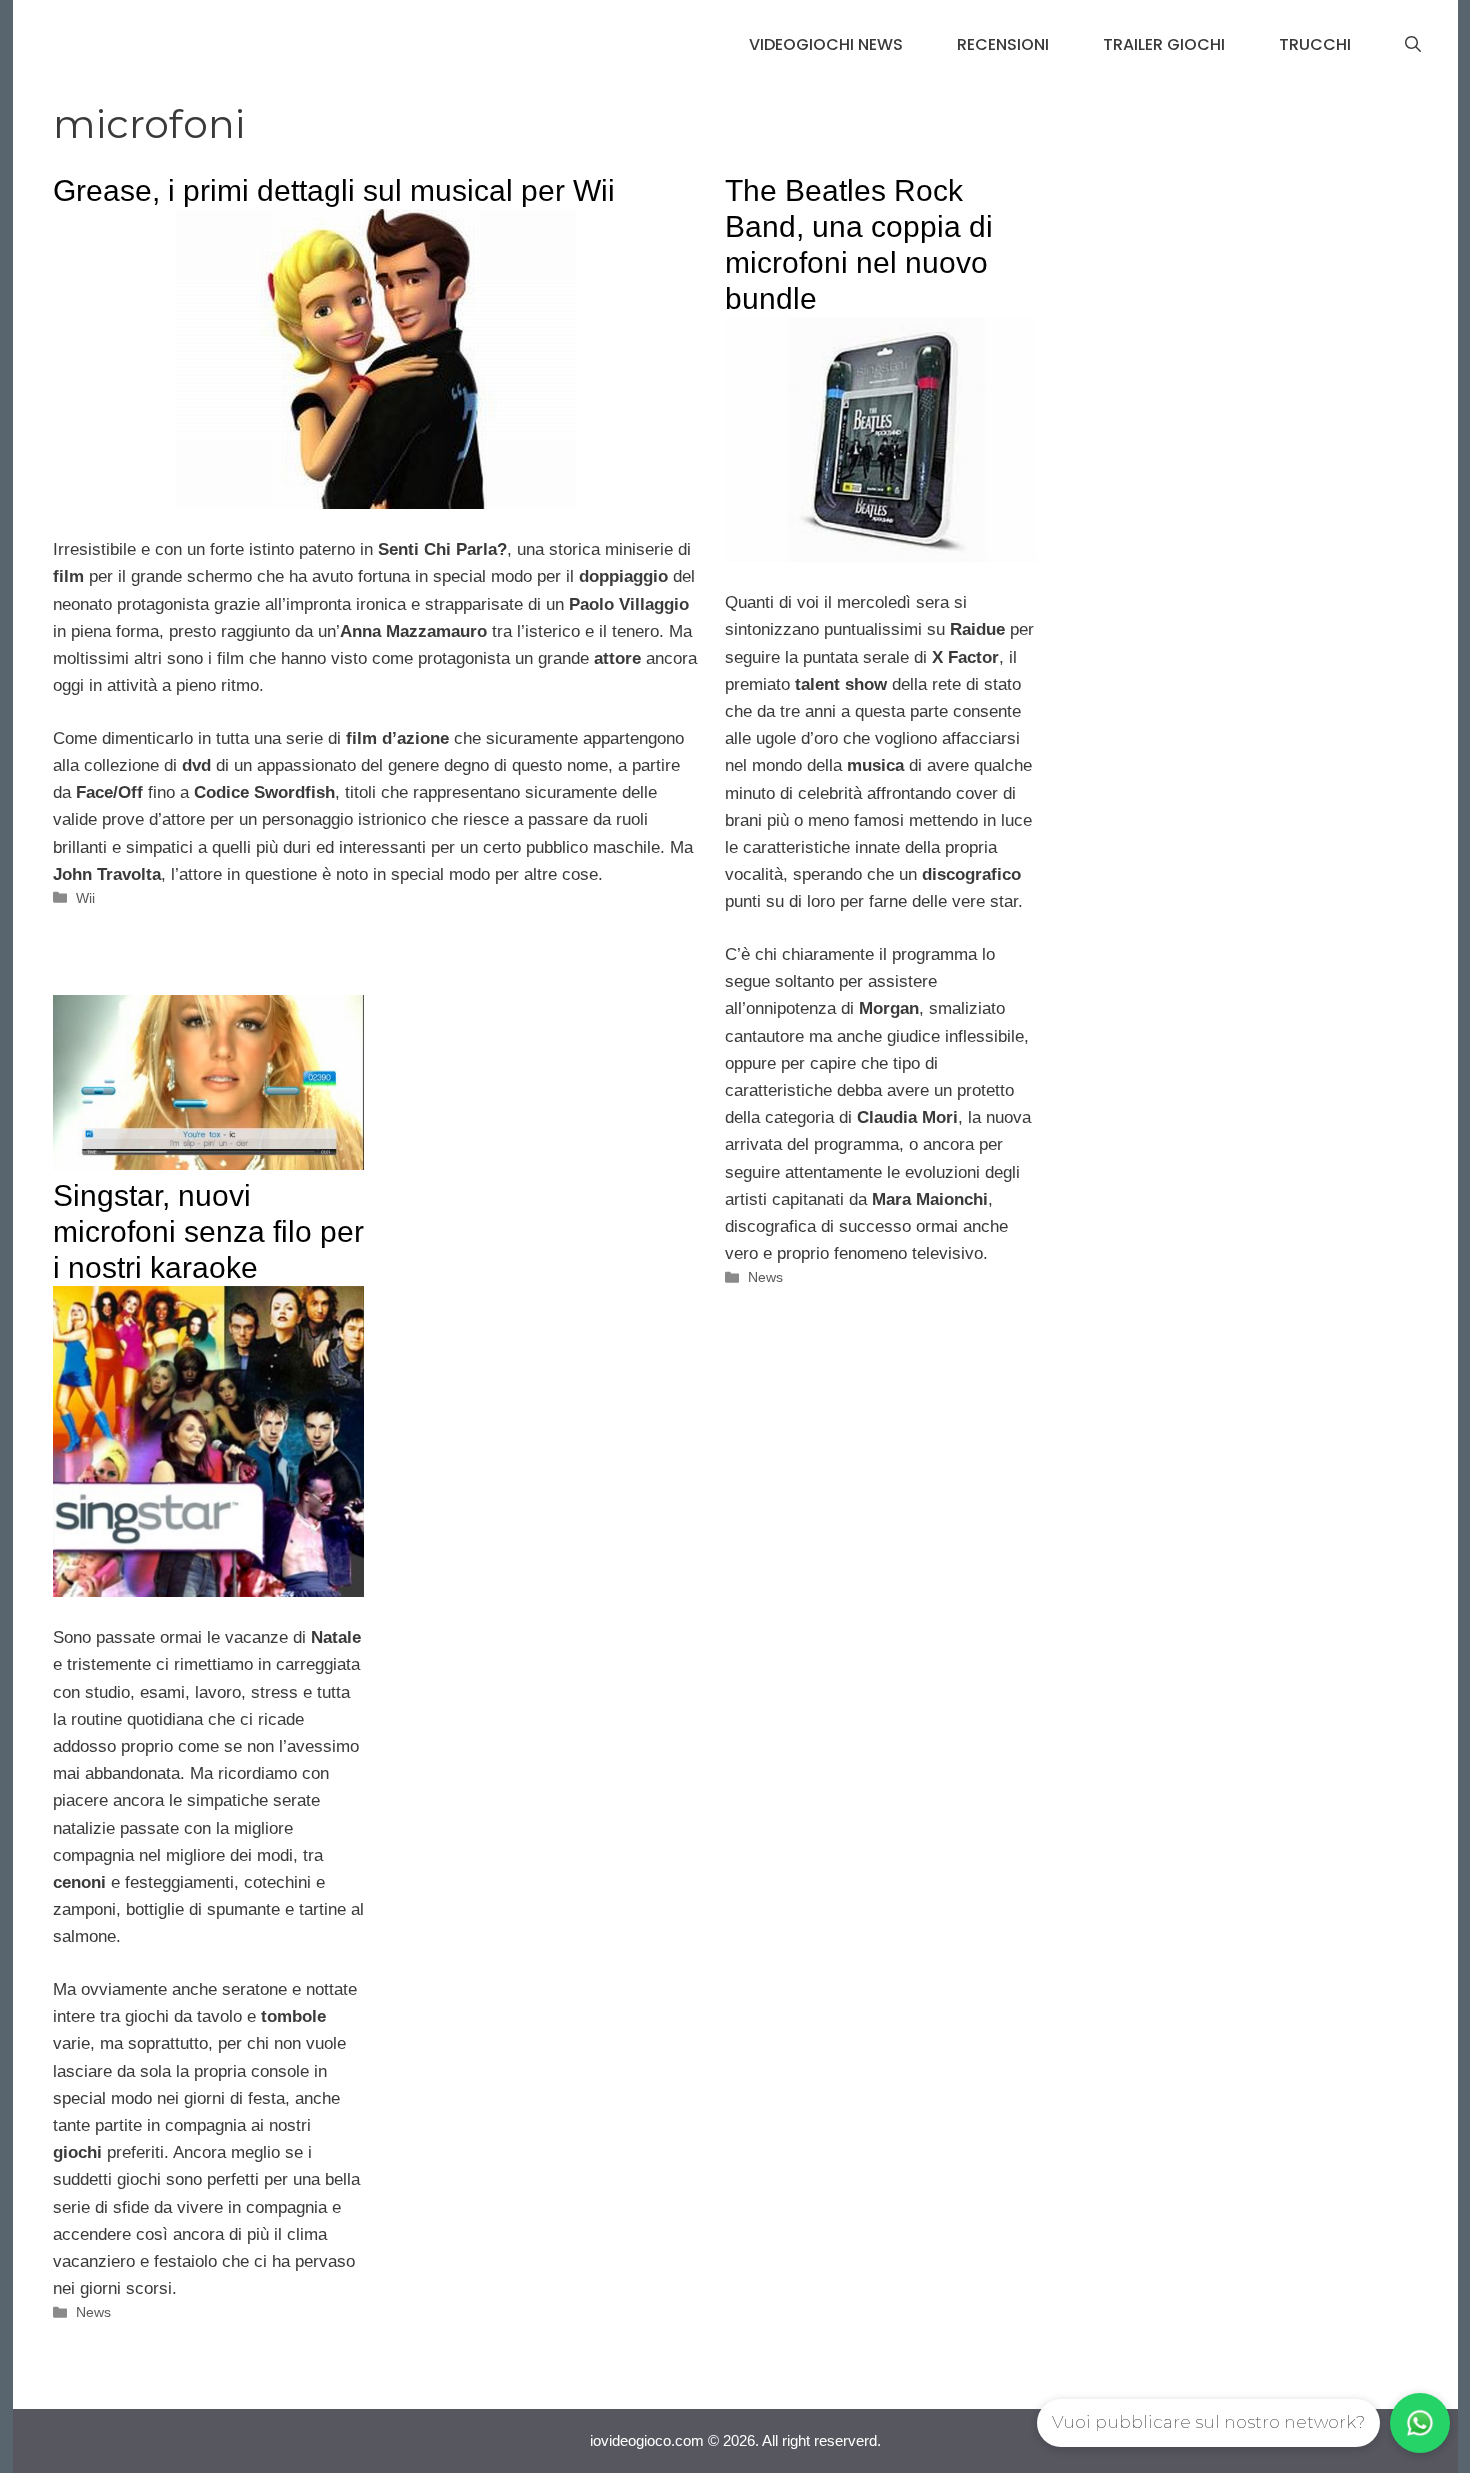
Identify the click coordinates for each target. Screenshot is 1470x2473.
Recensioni (1003, 44)
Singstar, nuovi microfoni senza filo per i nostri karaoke (208, 1231)
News (765, 1277)
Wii (85, 898)
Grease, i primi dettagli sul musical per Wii (334, 190)
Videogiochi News (826, 44)
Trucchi (1315, 44)
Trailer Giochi (1164, 44)
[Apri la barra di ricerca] (1413, 45)
